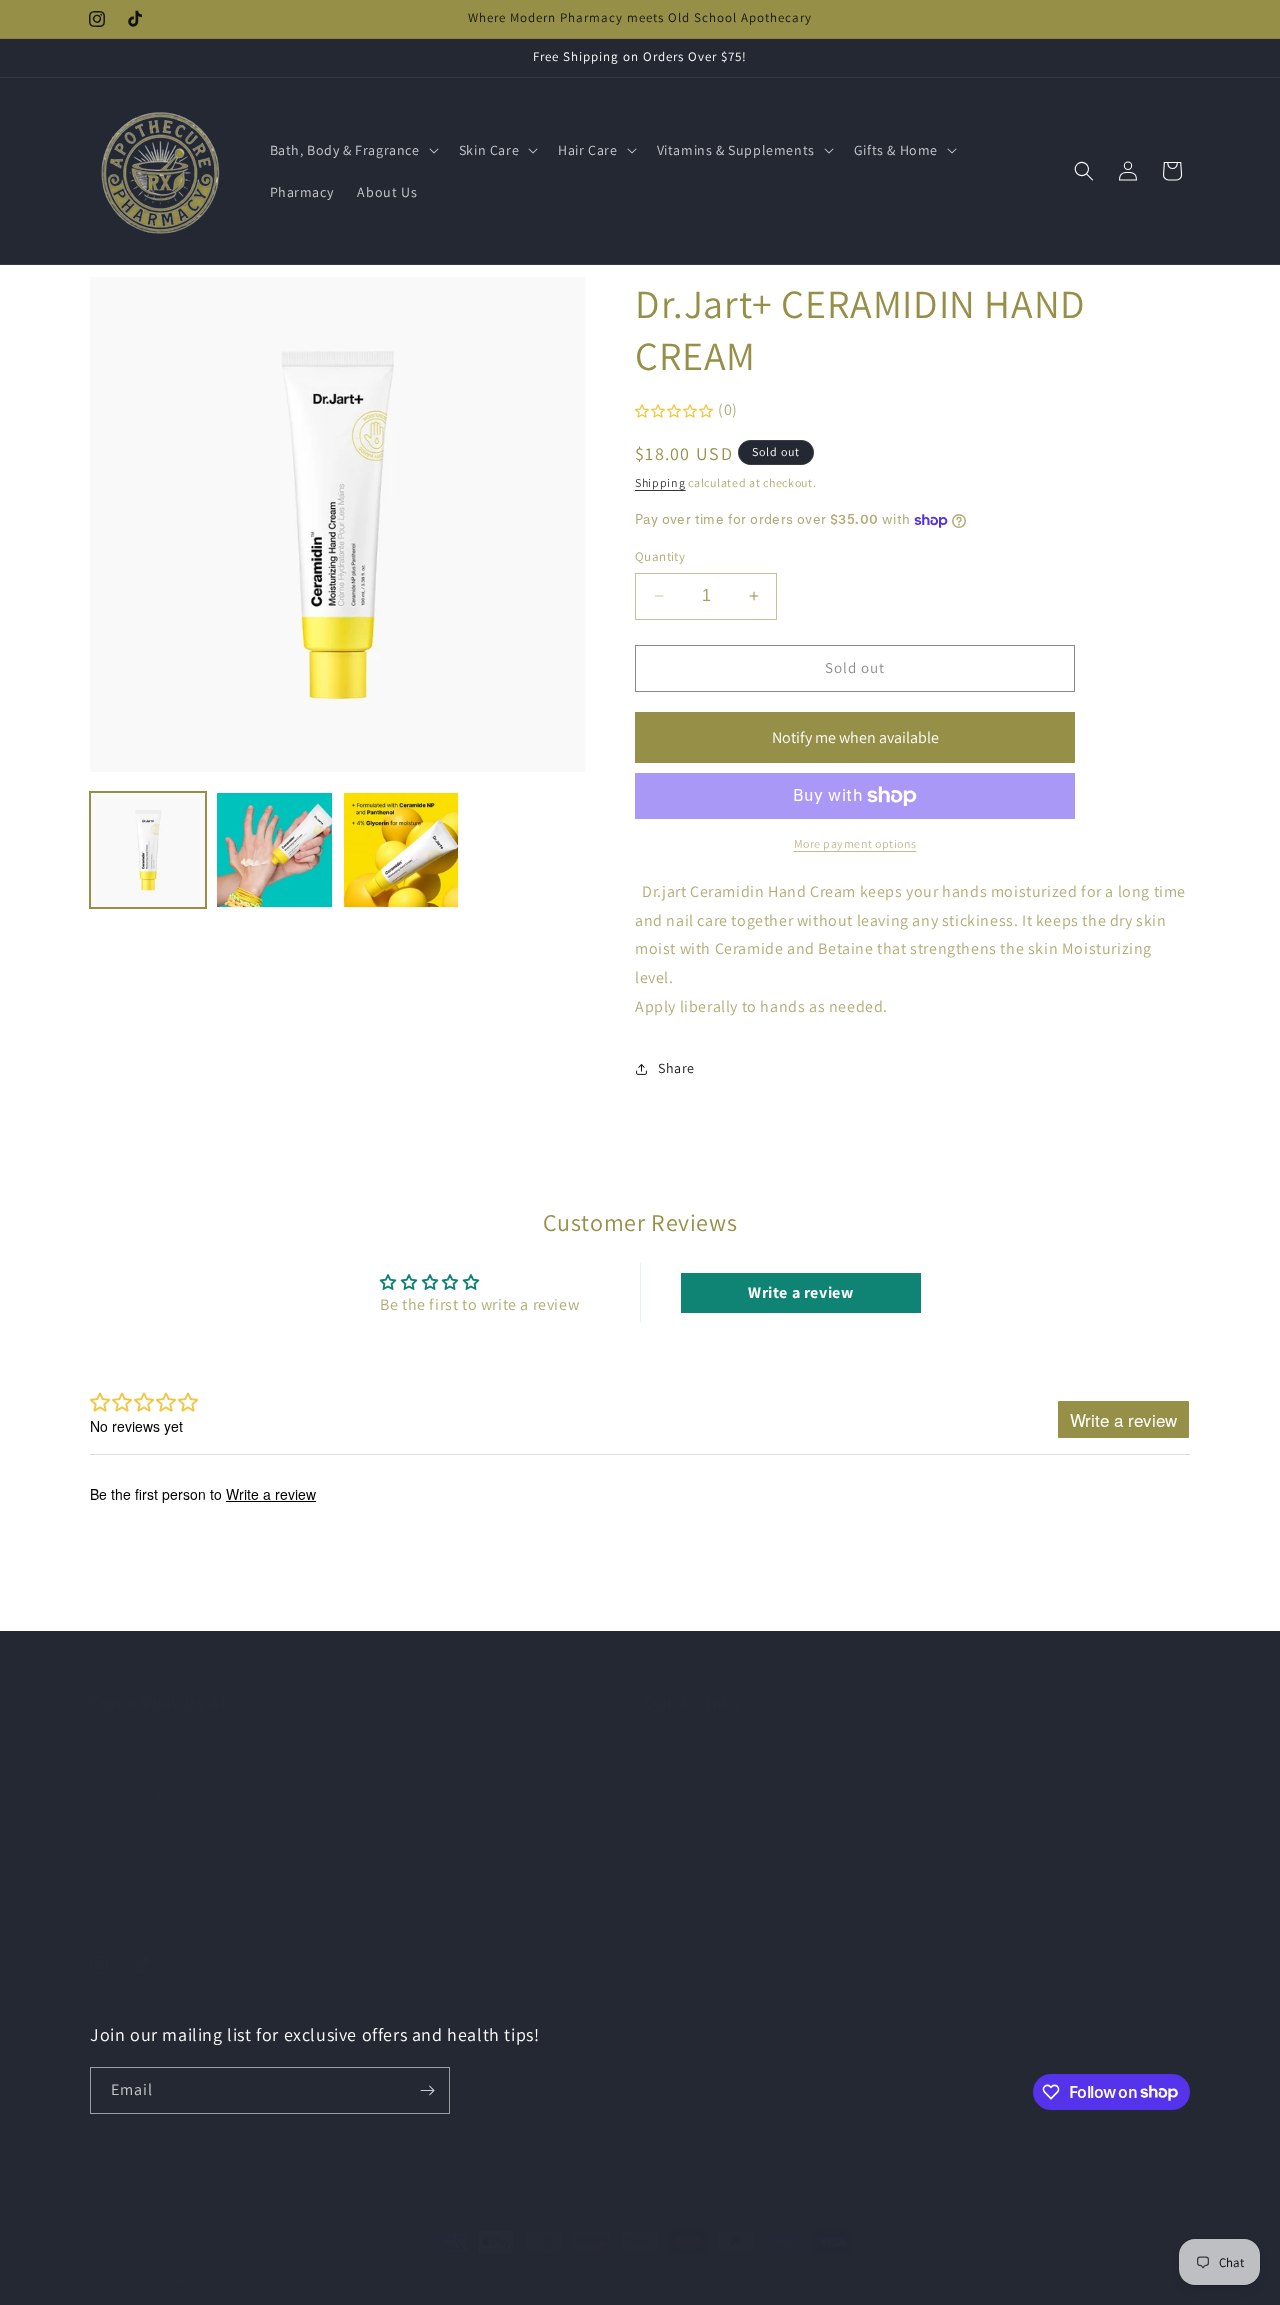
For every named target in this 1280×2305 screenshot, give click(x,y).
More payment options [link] (855, 843)
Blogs (662, 1729)
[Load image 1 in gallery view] (148, 850)
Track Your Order (698, 1764)
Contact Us (679, 1975)
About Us (674, 1905)
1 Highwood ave (146, 1728)
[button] (352, 150)
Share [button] (676, 1068)
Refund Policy (688, 1834)
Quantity (660, 556)
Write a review (800, 1293)
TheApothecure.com (183, 2259)
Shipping (660, 482)
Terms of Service (696, 1869)
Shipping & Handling (709, 1940)
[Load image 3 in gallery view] (401, 850)
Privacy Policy (687, 1799)
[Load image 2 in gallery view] (274, 850)
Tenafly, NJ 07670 (153, 1773)
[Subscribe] (427, 2090)
